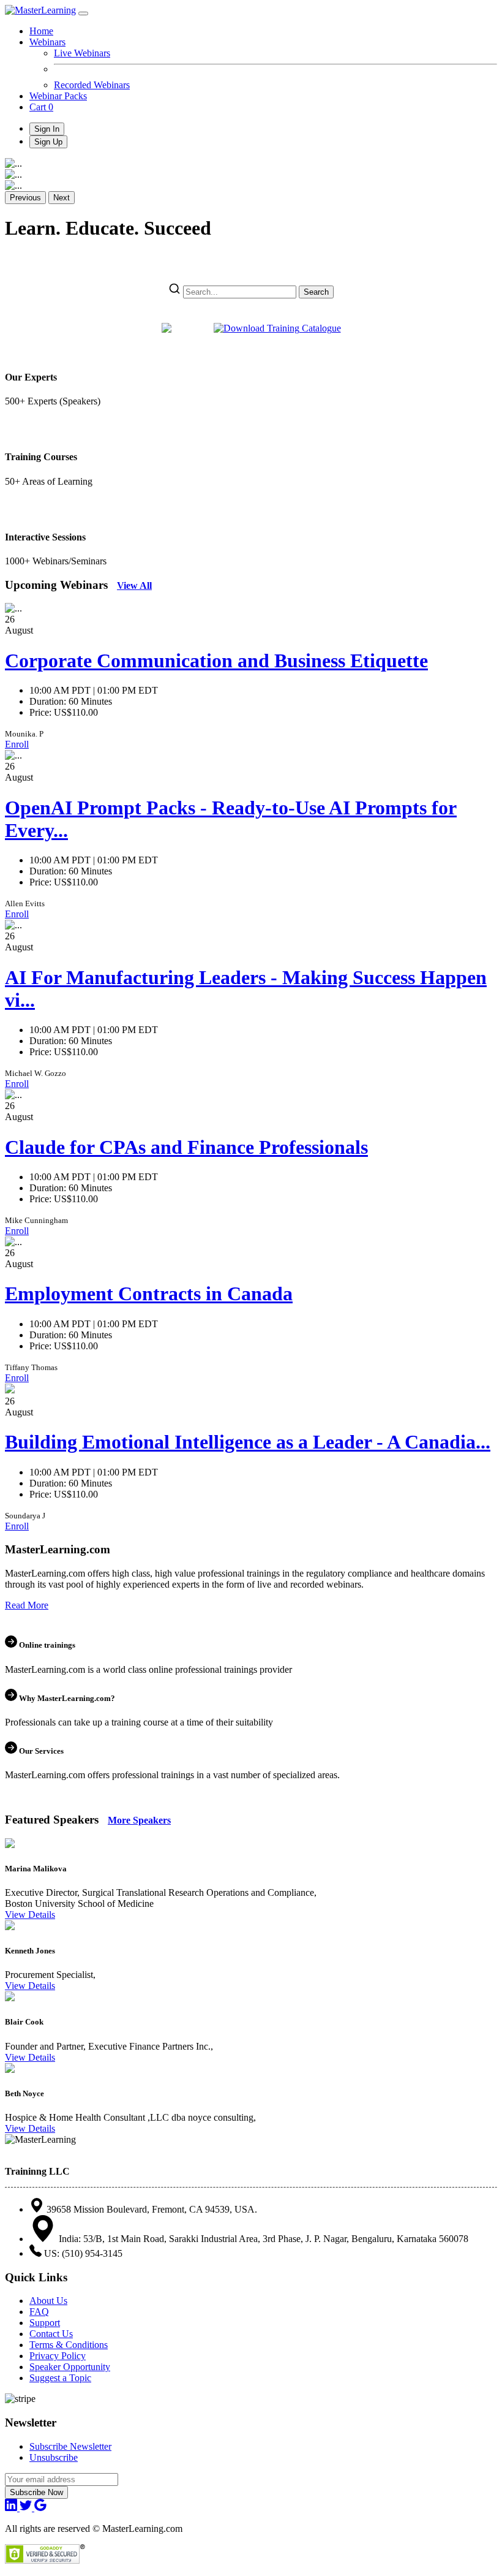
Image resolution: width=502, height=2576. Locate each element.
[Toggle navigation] (83, 13)
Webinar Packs (58, 96)
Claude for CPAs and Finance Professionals (186, 1147)
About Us (48, 2301)
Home (41, 31)
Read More (27, 1605)
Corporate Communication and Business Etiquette (216, 661)
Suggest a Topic (60, 2378)
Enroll (17, 744)
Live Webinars (82, 53)
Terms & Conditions (69, 2345)
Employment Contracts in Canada (149, 1294)
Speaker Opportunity (70, 2367)
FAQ (39, 2312)
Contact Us (51, 2334)
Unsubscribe (54, 2457)
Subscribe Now (36, 2492)
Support (45, 2323)
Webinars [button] (47, 42)
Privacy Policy (58, 2356)
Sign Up (48, 142)
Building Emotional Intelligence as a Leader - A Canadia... (248, 1442)
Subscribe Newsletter (70, 2446)
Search (316, 292)
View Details (30, 1915)
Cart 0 (41, 107)
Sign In (47, 129)
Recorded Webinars (92, 85)
